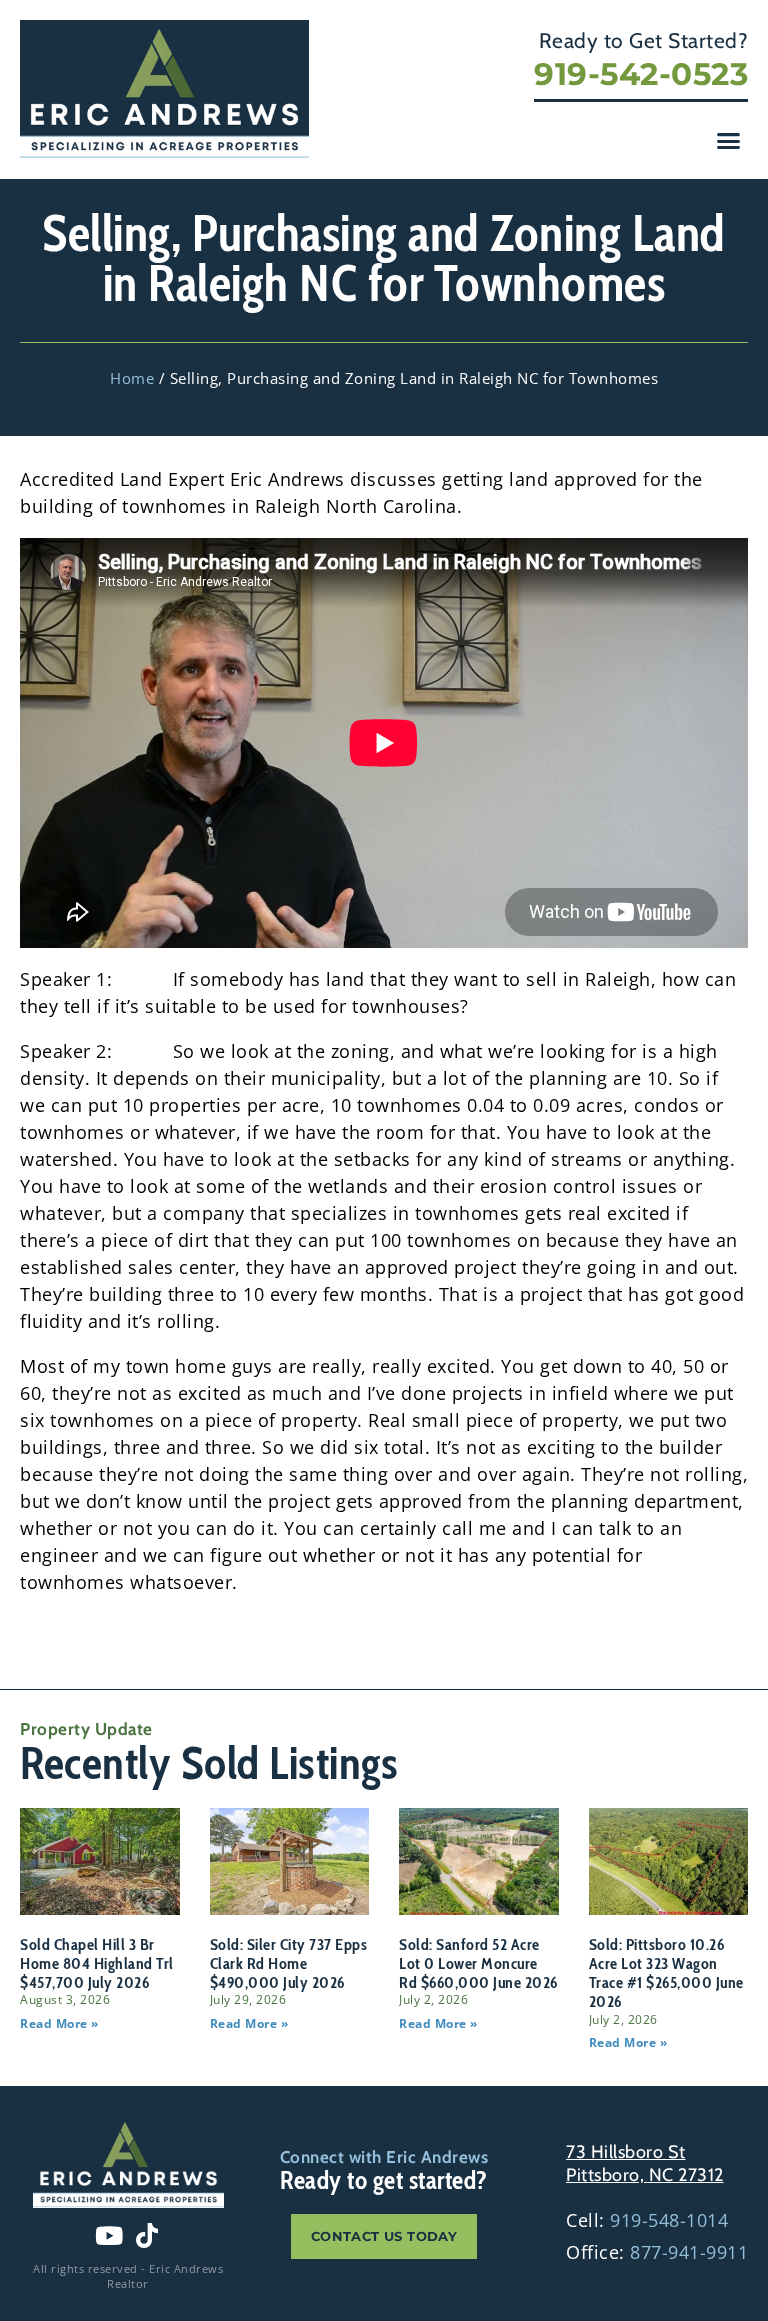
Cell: (647, 2220)
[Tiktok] (147, 2235)
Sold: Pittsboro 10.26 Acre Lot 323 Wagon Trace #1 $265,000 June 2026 (666, 1973)
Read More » (59, 2023)
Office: (657, 2252)
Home (132, 378)
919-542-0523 (641, 74)
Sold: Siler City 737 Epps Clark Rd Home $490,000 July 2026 (289, 1963)
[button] (729, 141)
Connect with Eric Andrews (384, 2157)
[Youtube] (109, 2235)
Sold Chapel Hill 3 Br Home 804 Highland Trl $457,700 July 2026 (97, 1963)
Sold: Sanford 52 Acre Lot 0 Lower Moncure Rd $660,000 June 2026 (478, 1963)
